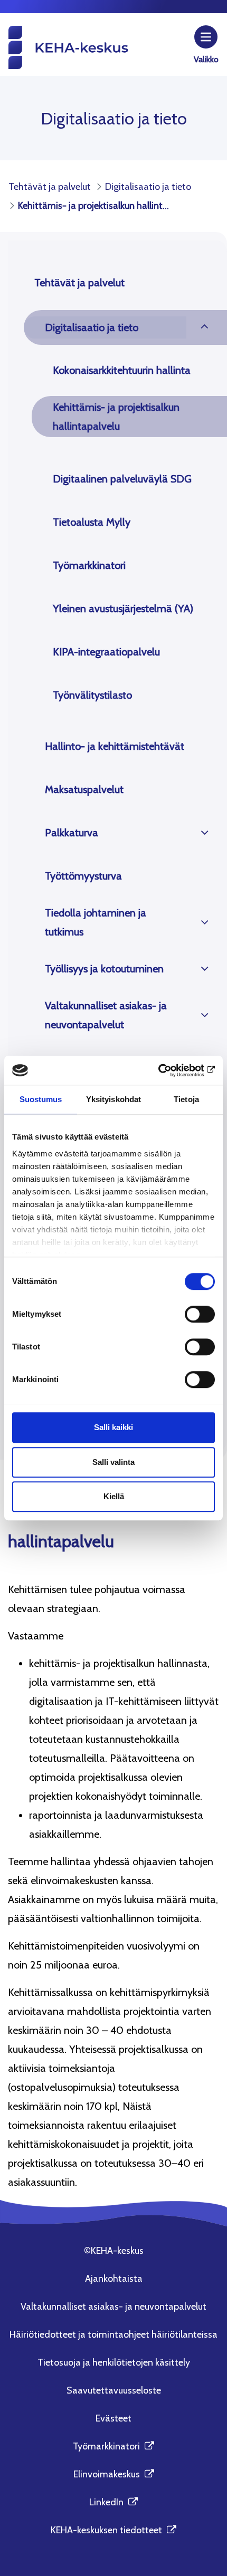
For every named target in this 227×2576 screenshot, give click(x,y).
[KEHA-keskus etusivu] (68, 47)
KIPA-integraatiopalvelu (106, 652)
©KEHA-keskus (114, 2251)
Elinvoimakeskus (114, 2474)
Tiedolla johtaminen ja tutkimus (96, 922)
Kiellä (114, 1496)
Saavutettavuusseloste (114, 2390)
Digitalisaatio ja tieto (92, 327)
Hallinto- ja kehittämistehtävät (115, 746)
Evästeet (113, 2418)
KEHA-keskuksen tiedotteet (113, 2530)
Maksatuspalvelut (84, 789)
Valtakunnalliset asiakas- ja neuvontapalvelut (106, 1015)
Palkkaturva (72, 833)
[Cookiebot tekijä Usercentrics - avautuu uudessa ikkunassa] (169, 1070)
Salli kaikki (113, 1427)
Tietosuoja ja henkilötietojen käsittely (114, 2362)
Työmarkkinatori (89, 565)
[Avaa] (205, 327)
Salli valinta (113, 1462)
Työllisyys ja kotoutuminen (104, 969)
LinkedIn (113, 2502)
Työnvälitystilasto (92, 695)
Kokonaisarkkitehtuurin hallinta (122, 370)
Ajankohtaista (114, 2279)
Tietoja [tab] (186, 1099)
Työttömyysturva (83, 876)
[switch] (200, 1314)
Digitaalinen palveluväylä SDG (122, 479)
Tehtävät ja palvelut (79, 283)
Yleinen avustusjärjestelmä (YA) (123, 609)
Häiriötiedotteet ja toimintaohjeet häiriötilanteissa (113, 2334)
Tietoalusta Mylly (92, 522)
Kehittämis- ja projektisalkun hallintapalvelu (116, 417)
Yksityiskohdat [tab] (113, 1099)
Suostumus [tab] (41, 1099)
